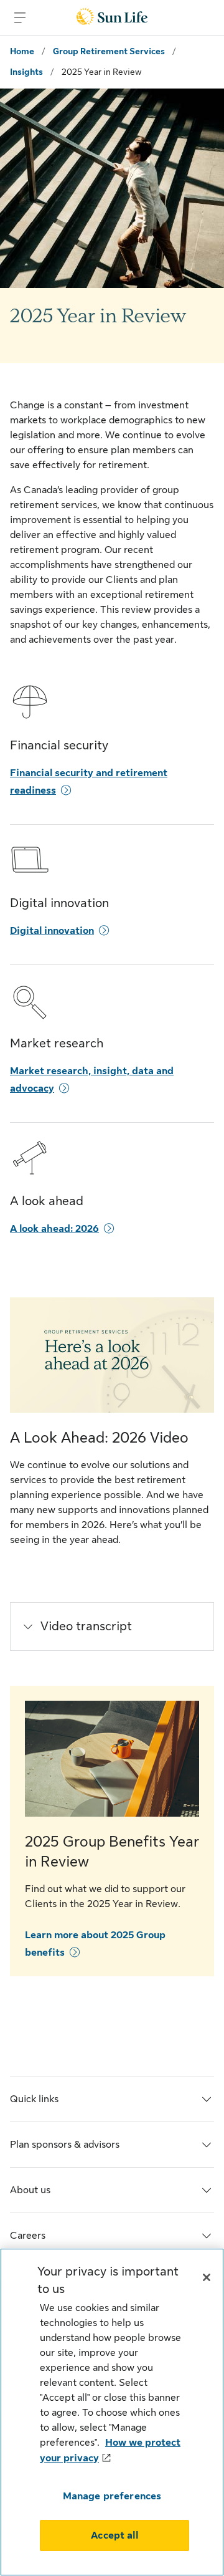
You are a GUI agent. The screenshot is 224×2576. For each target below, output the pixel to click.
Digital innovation (52, 931)
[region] (112, 2412)
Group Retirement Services (109, 51)
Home (22, 51)
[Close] (207, 2277)
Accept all (114, 2535)
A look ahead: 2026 (54, 1229)
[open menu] (20, 17)
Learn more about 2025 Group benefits (95, 1944)
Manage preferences (112, 2496)
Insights (26, 72)
